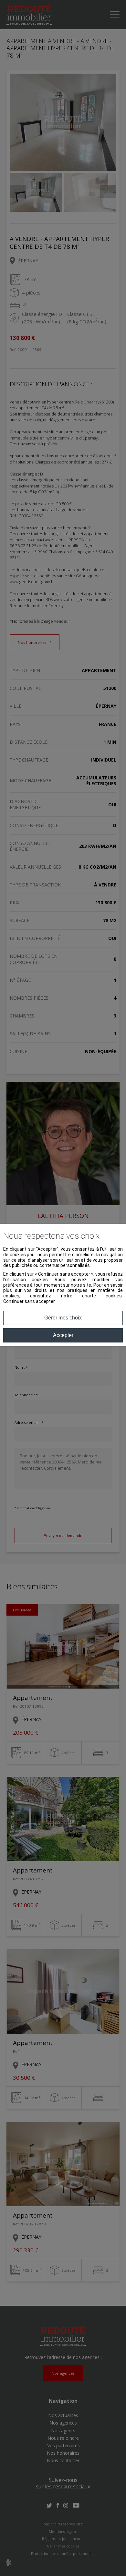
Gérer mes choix (63, 1318)
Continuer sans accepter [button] (29, 1301)
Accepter (63, 1335)
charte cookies (102, 1296)
